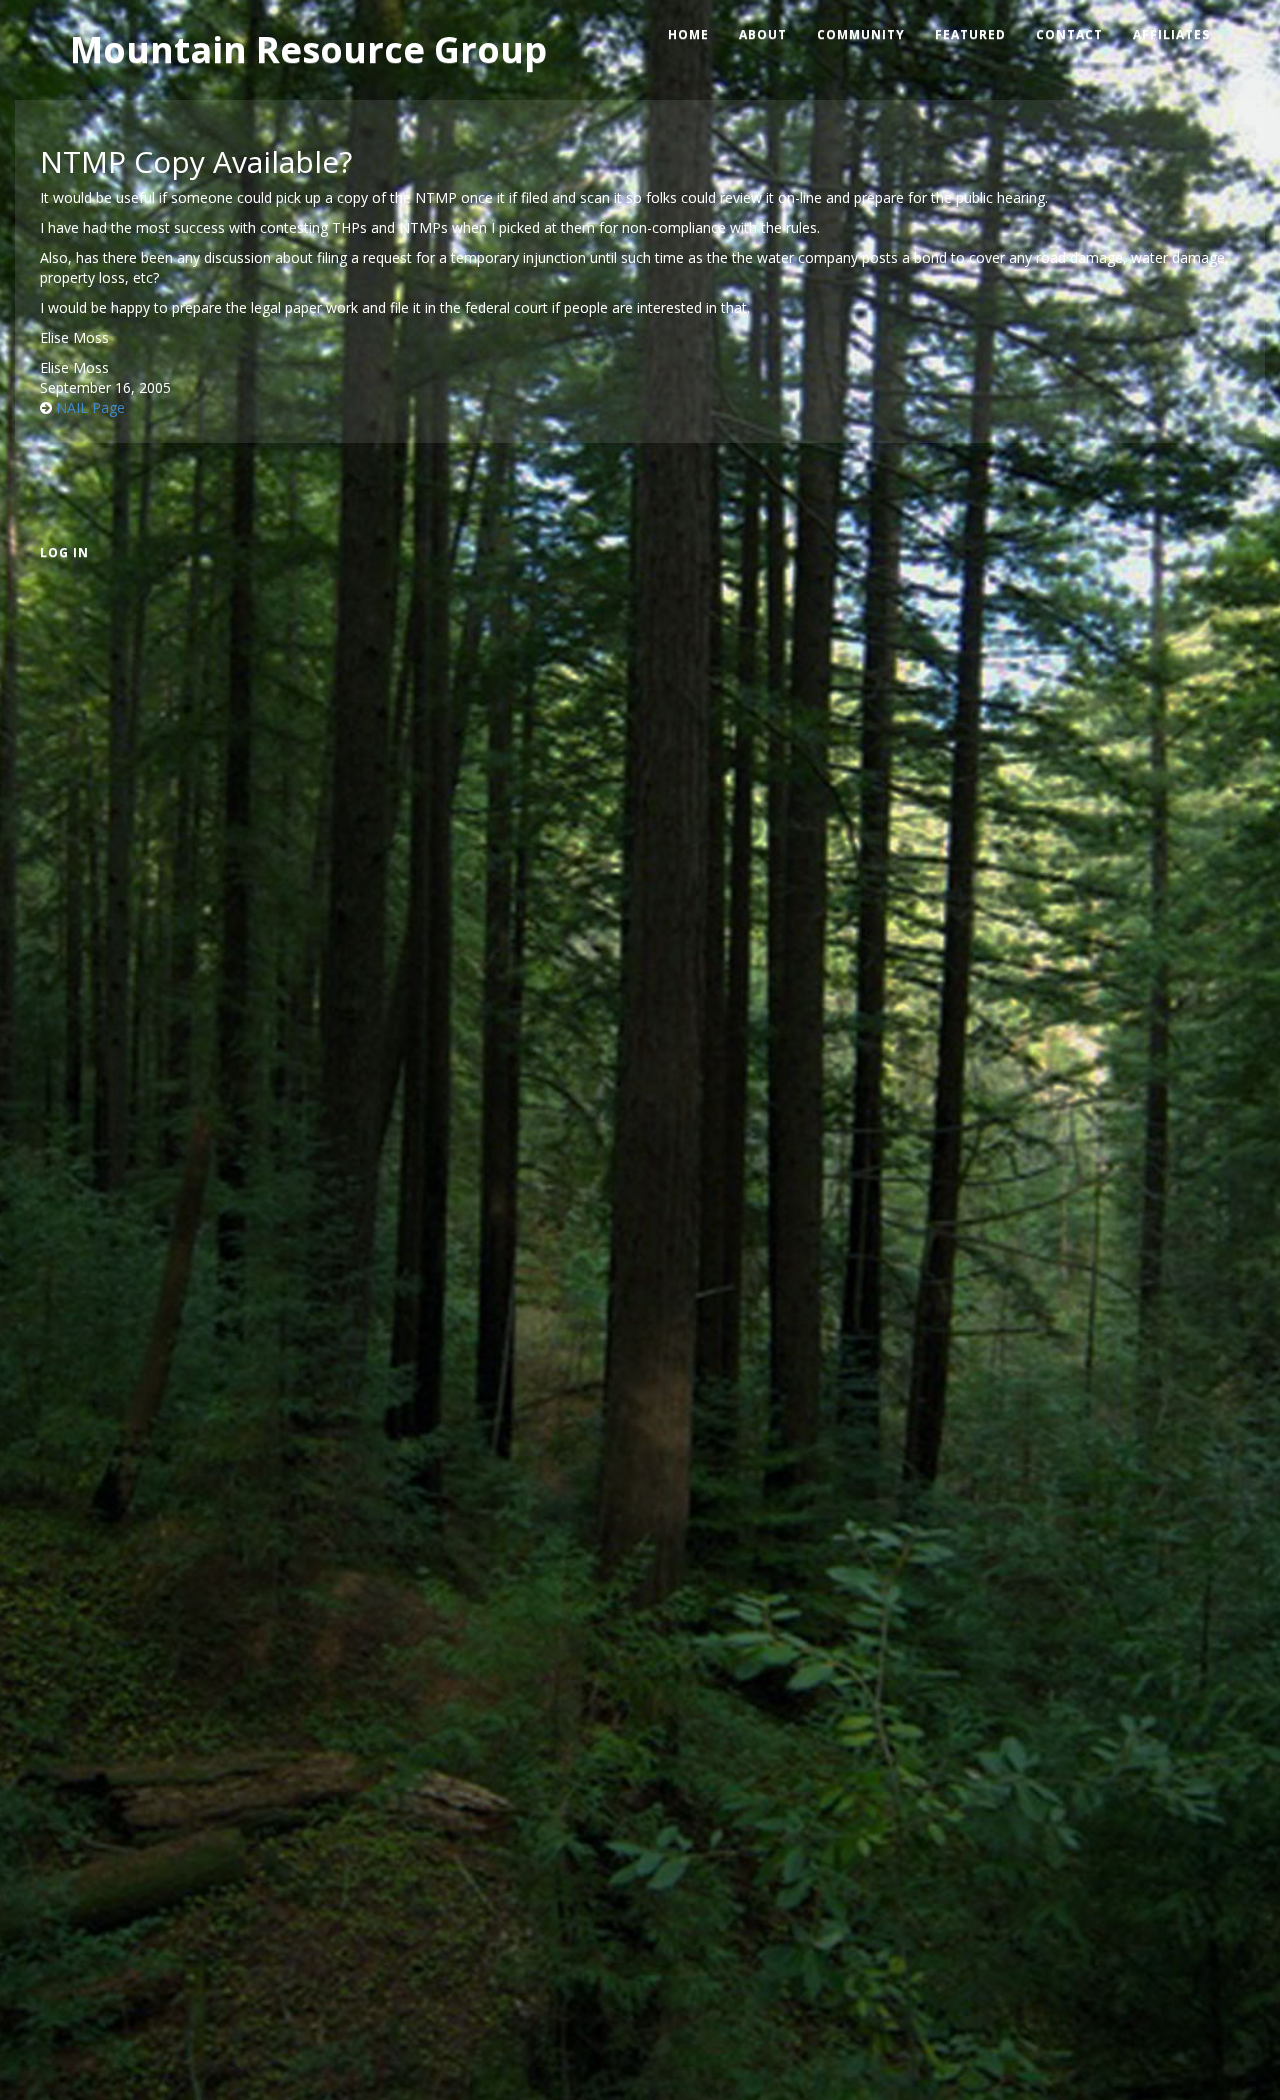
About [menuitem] (763, 34)
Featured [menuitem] (970, 34)
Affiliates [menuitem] (1171, 34)
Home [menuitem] (688, 34)
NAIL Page (90, 407)
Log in (64, 552)
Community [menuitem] (861, 34)
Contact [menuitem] (1069, 34)
